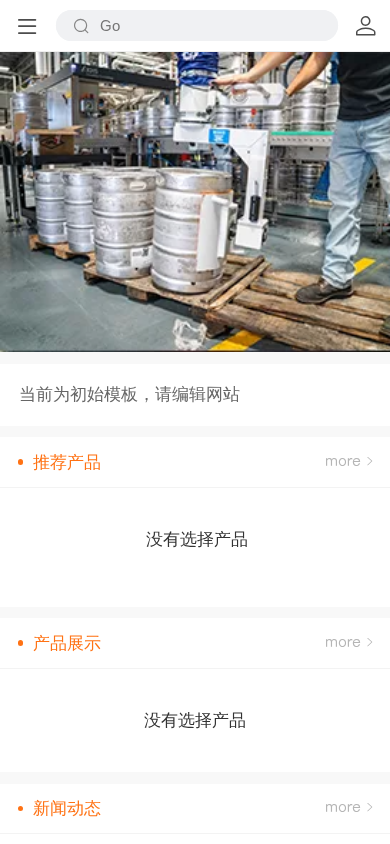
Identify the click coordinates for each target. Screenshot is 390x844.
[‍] (349, 462)
